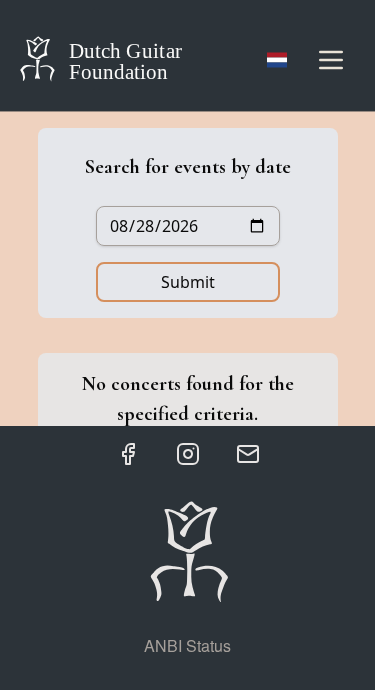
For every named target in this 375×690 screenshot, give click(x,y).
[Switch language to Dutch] (277, 60)
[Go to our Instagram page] (188, 454)
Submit (188, 282)
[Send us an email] (248, 454)
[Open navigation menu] (331, 60)
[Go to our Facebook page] (128, 454)
